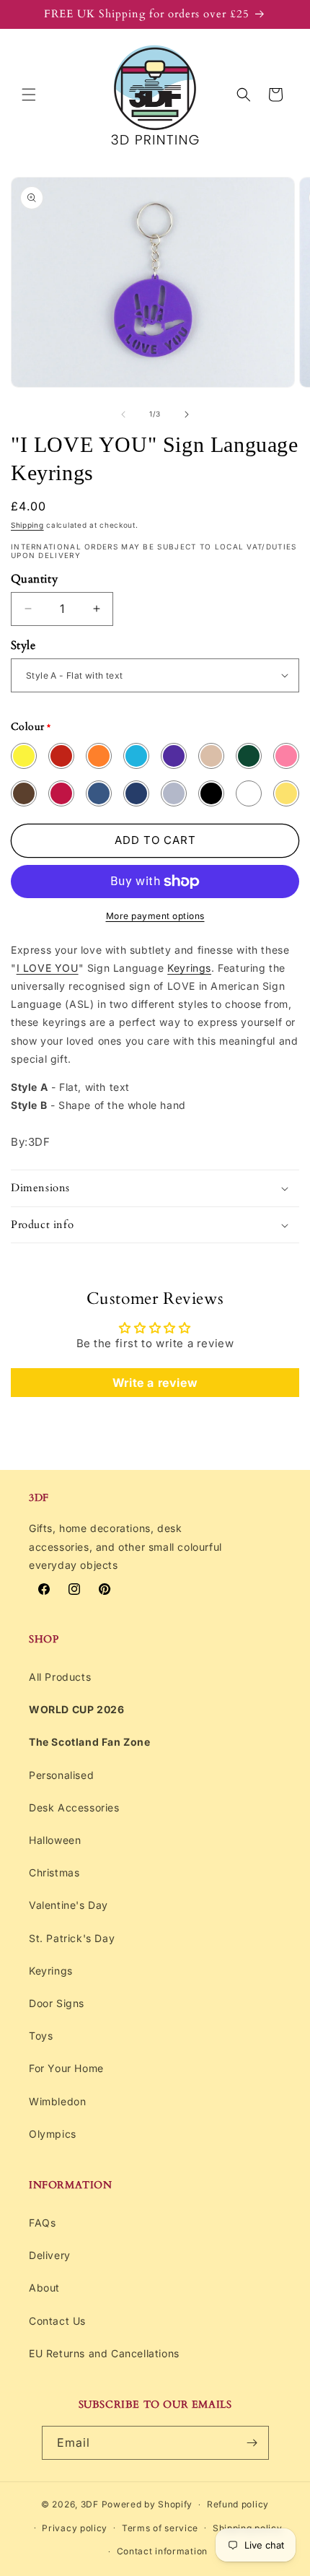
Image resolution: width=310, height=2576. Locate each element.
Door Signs (57, 2003)
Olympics (53, 2134)
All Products (60, 1677)
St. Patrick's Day (72, 1938)
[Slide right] (187, 414)
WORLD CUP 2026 (76, 1709)
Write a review (155, 1383)
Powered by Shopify (147, 2504)
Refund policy (238, 2504)
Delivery (50, 2255)
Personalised (61, 1775)
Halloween (55, 1840)
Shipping (27, 525)
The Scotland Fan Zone (90, 1742)
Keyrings (189, 968)
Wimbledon (57, 2101)
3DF (90, 2504)
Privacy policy (75, 2528)
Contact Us (57, 2321)
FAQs (42, 2223)
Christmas (54, 1872)
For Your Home (66, 2068)
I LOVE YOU (48, 968)
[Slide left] (123, 414)
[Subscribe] (252, 2443)
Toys (41, 2036)
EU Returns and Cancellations (104, 2353)
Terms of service (160, 2528)
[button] (29, 95)
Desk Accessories (74, 1807)
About (44, 2288)
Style (23, 645)
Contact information (162, 2551)
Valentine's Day (68, 1905)
